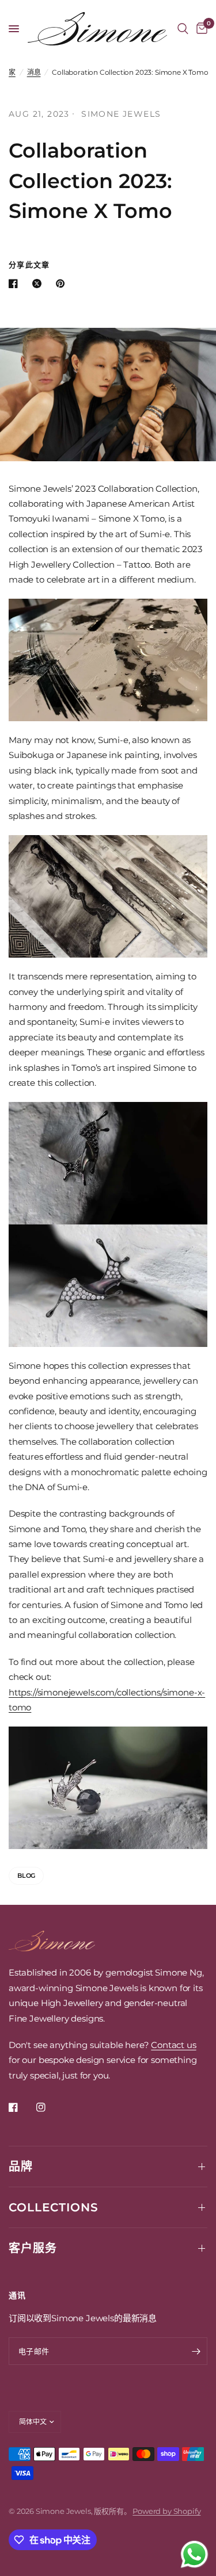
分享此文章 (29, 265)
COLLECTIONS (54, 2207)
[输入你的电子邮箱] (196, 2351)
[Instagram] (49, 2107)
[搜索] (183, 29)
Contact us (173, 2045)
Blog (26, 1875)
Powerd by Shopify (166, 2511)
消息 (34, 72)
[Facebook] (21, 2107)
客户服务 (33, 2248)
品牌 (21, 2167)
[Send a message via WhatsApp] (194, 2554)
